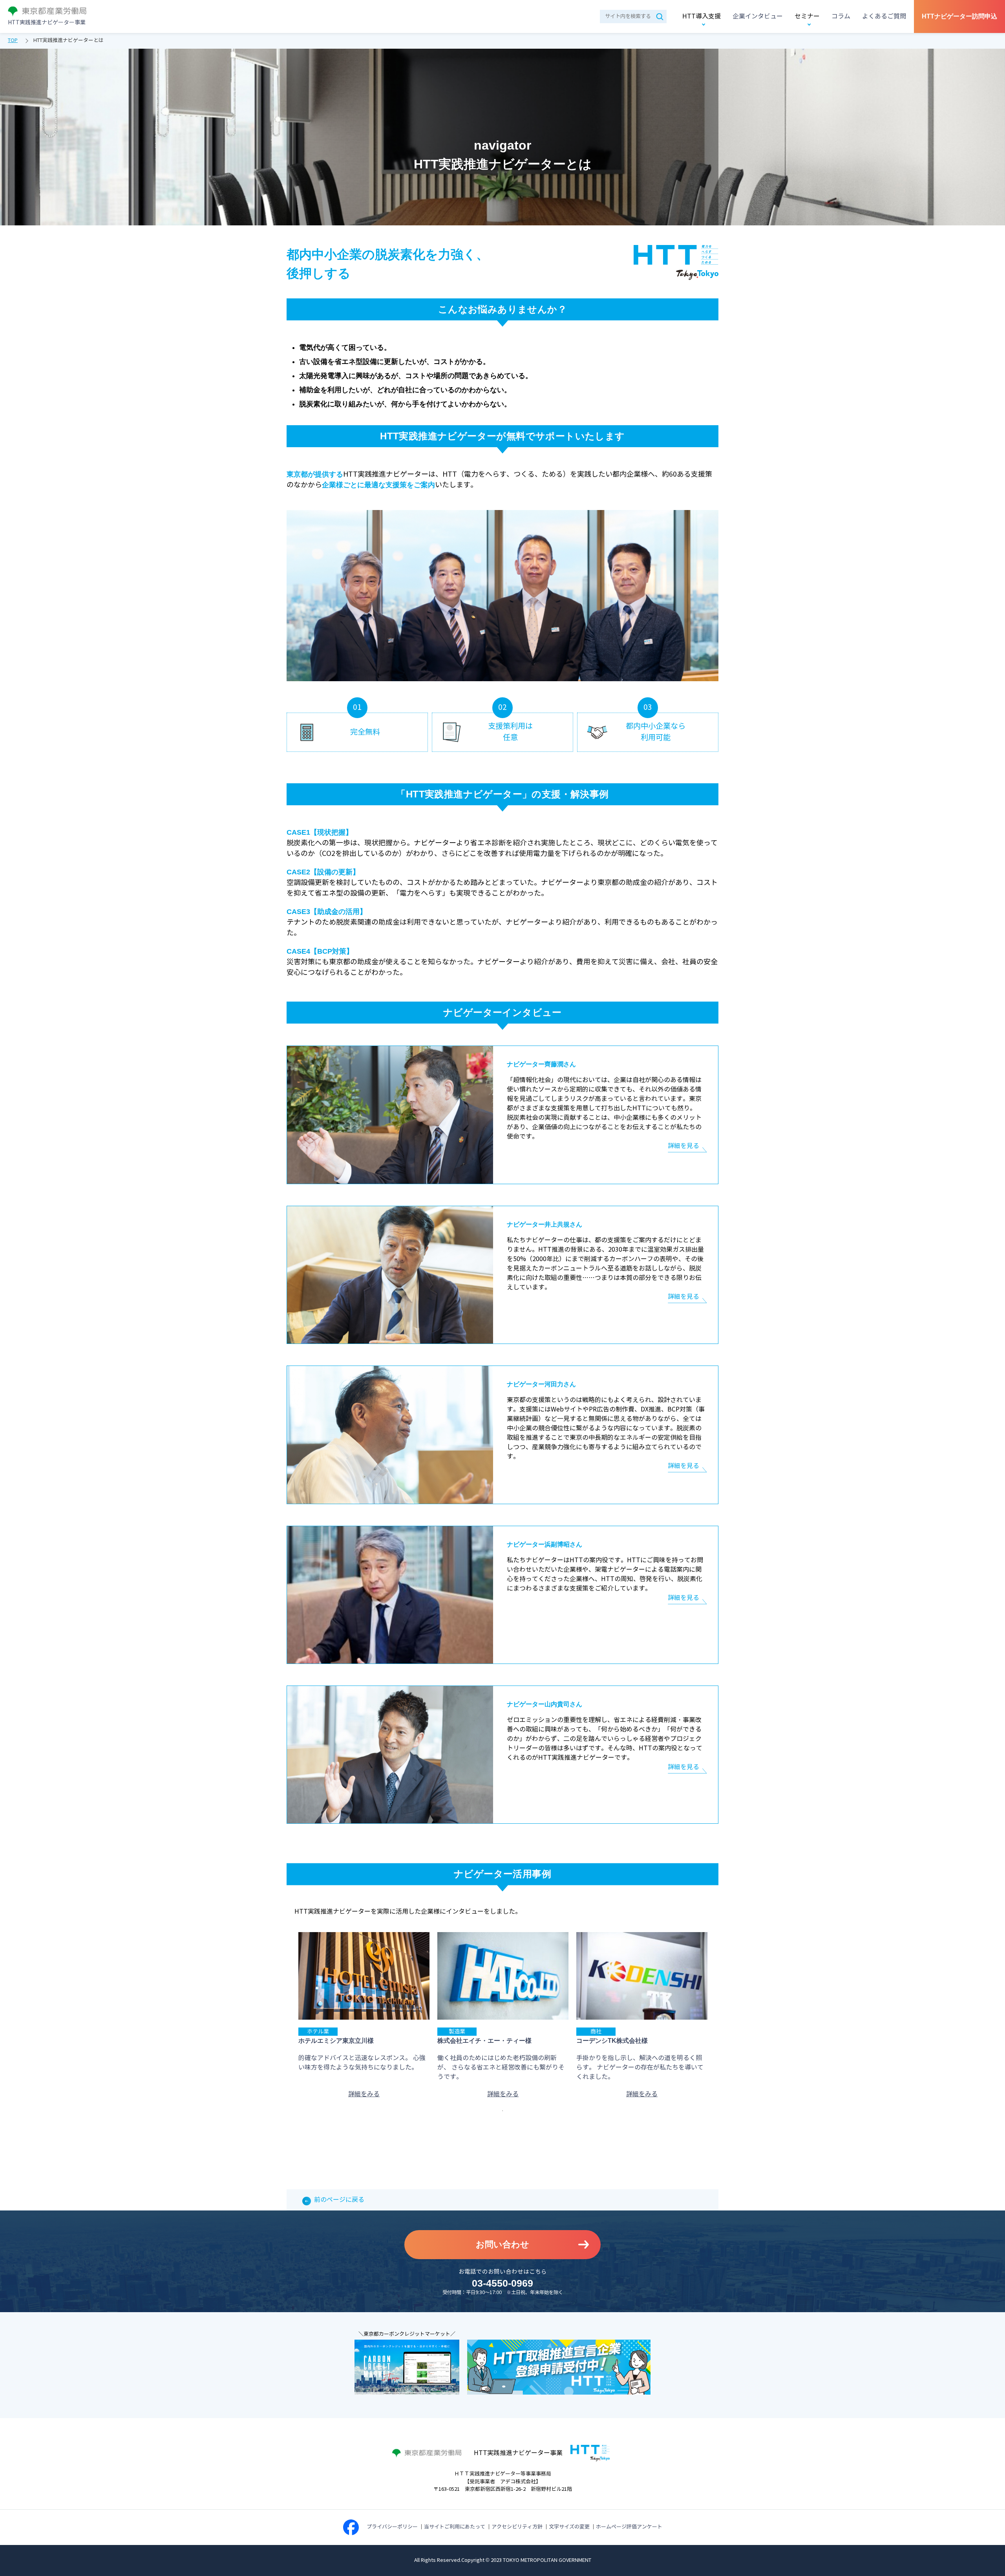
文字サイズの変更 (569, 2527)
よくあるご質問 (884, 16)
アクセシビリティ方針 (517, 2527)
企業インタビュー (758, 16)
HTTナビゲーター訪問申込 (959, 16)
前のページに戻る (339, 2200)
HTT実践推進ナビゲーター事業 (47, 23)
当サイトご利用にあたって (455, 2527)
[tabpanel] (364, 2016)
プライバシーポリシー (392, 2527)
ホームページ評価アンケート (629, 2527)
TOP (13, 40)
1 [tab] (502, 2111)
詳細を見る (683, 1146)
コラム (841, 16)
